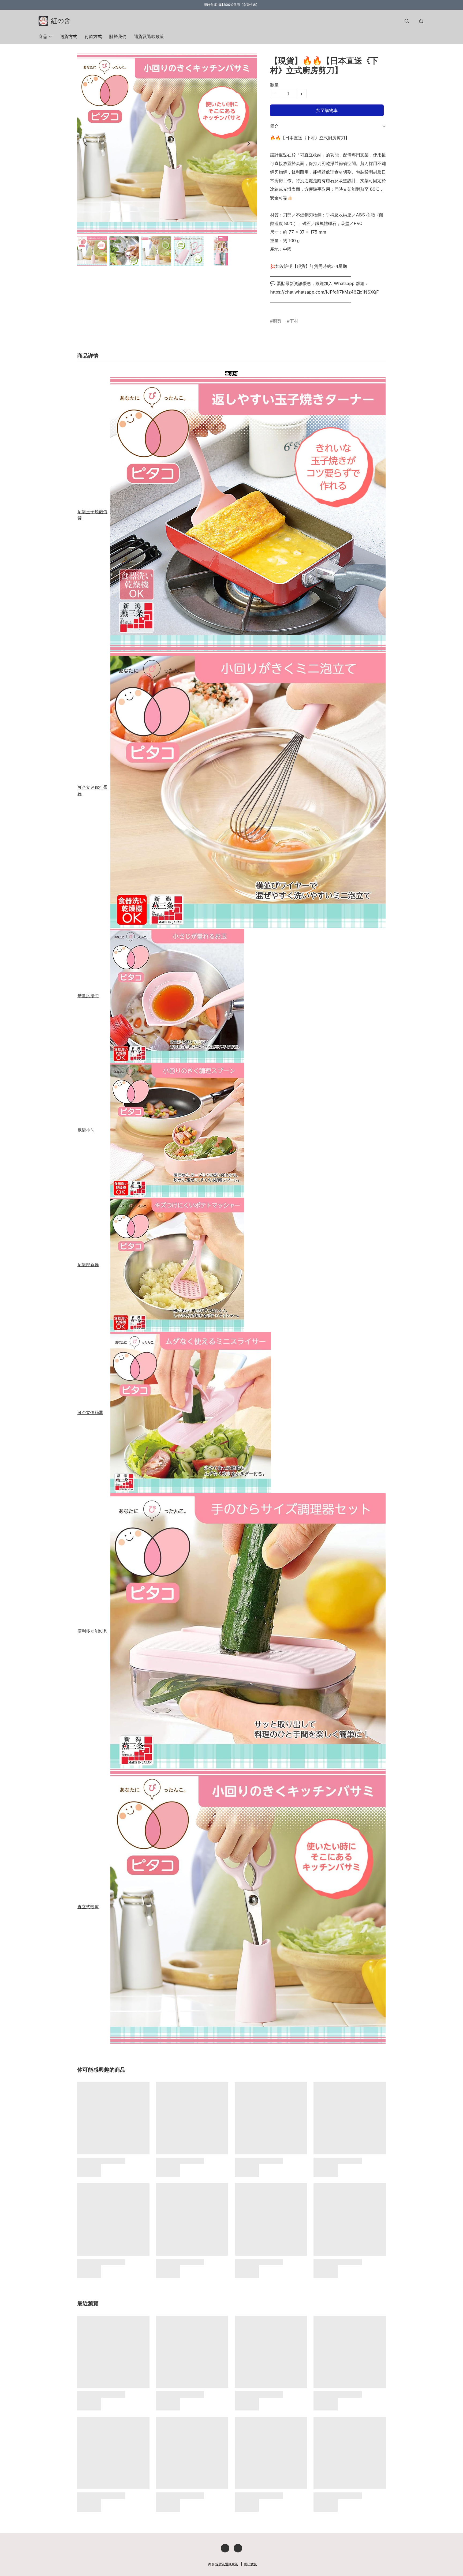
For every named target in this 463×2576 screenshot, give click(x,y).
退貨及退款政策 (149, 36)
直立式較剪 (88, 1907)
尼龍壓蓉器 (88, 1265)
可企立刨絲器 (90, 1412)
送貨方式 (69, 36)
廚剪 (277, 321)
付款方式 (93, 36)
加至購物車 (327, 110)
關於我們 (118, 36)
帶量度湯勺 (88, 996)
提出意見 (251, 2564)
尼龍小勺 (86, 1130)
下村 (294, 321)
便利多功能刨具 (92, 1631)
